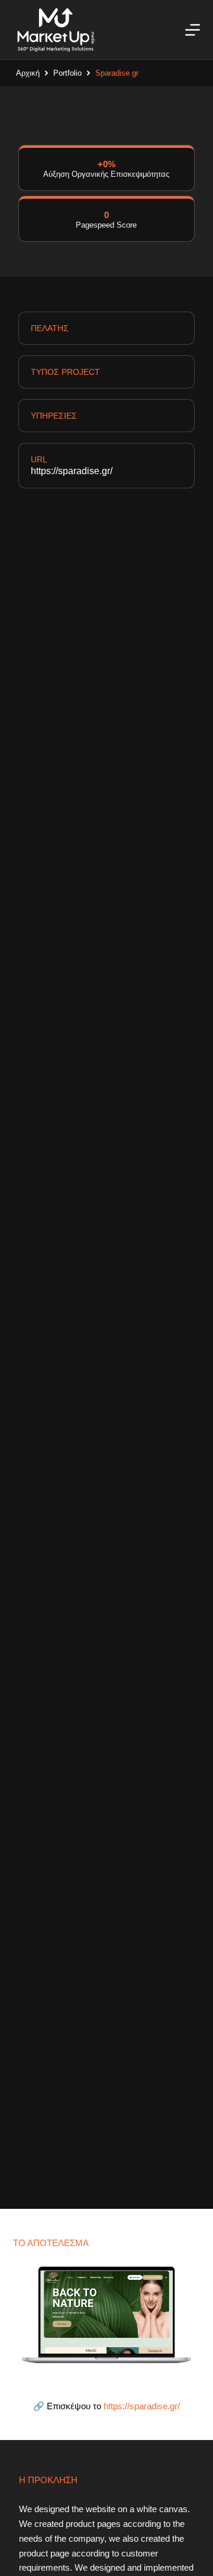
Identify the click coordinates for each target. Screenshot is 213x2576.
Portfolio (67, 73)
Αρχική (28, 73)
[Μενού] (193, 30)
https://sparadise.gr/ (72, 471)
